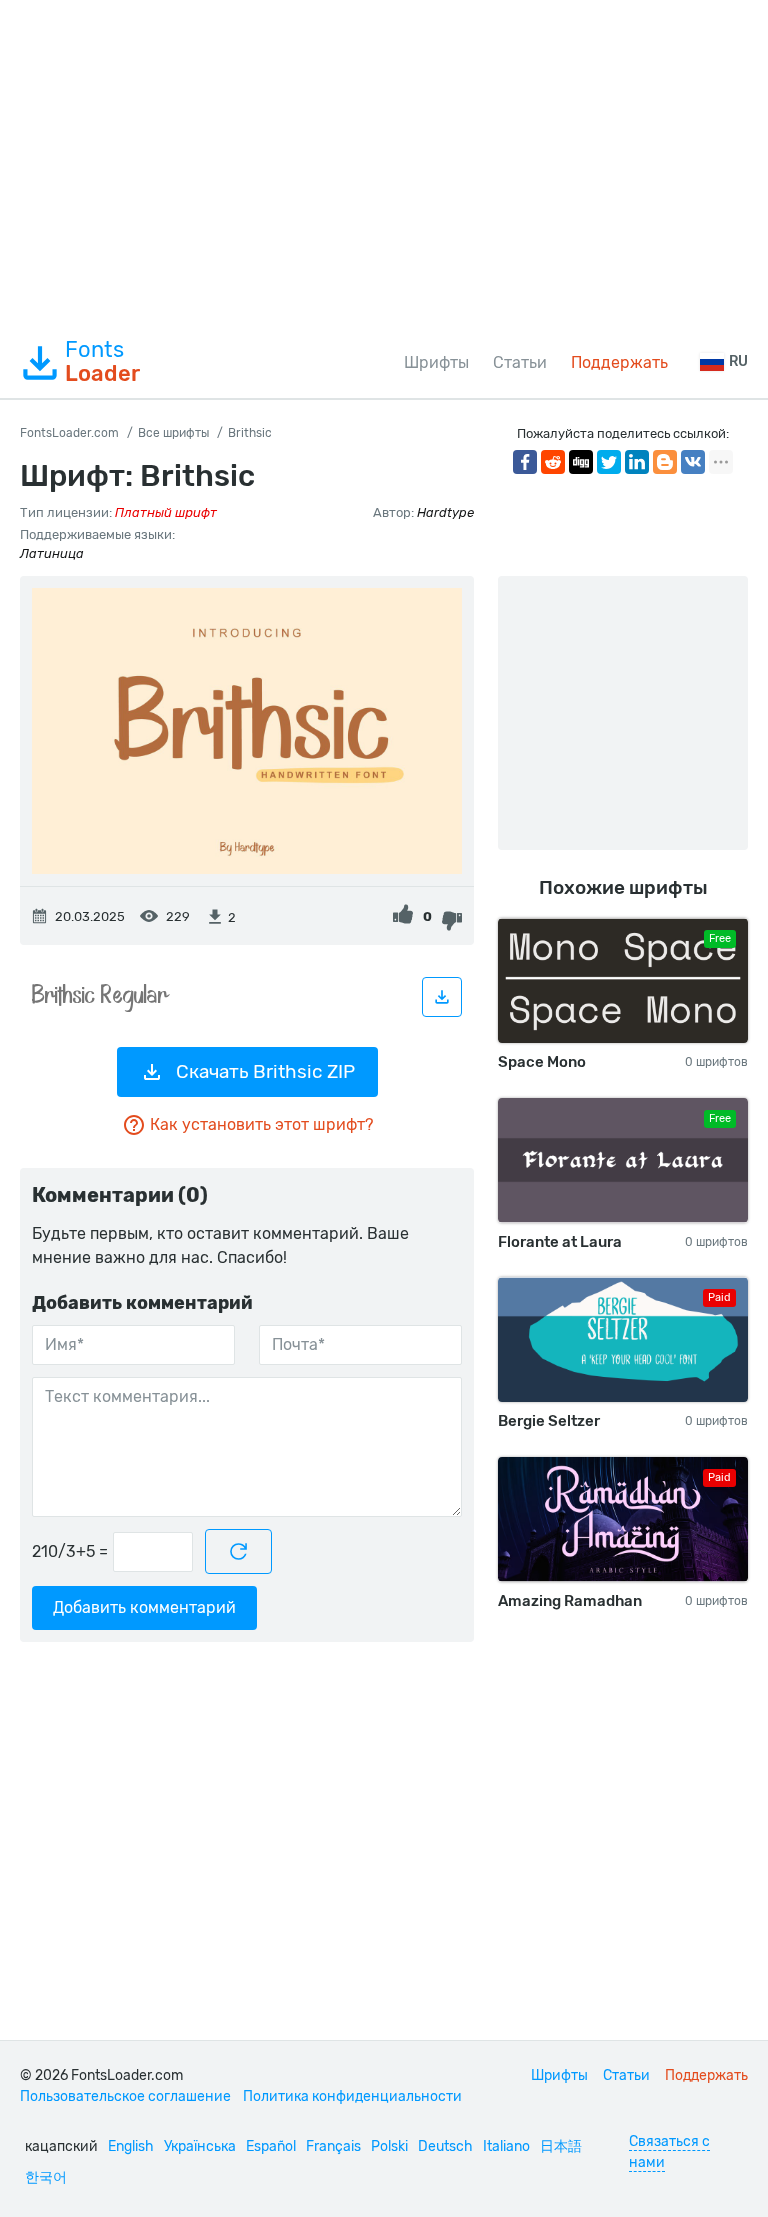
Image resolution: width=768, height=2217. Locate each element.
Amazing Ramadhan (570, 1601)
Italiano (506, 2146)
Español (271, 2146)
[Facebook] (525, 462)
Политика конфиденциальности (352, 2096)
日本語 (561, 2146)
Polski (389, 2146)
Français (333, 2146)
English (131, 2146)
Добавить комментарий (144, 1607)
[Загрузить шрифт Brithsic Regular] (442, 997)
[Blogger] (665, 462)
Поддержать (619, 362)
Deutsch (445, 2146)
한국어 (46, 2177)
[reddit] (553, 462)
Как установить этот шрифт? (261, 1124)
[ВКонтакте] (693, 462)
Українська (200, 2146)
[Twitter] (609, 462)
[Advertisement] (384, 164)
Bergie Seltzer (549, 1421)
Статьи (520, 362)
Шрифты (436, 362)
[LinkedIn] (637, 462)
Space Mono (542, 1062)
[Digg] (581, 462)
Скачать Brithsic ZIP (265, 1071)
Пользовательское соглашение (125, 2096)
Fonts (102, 362)
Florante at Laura (560, 1242)
